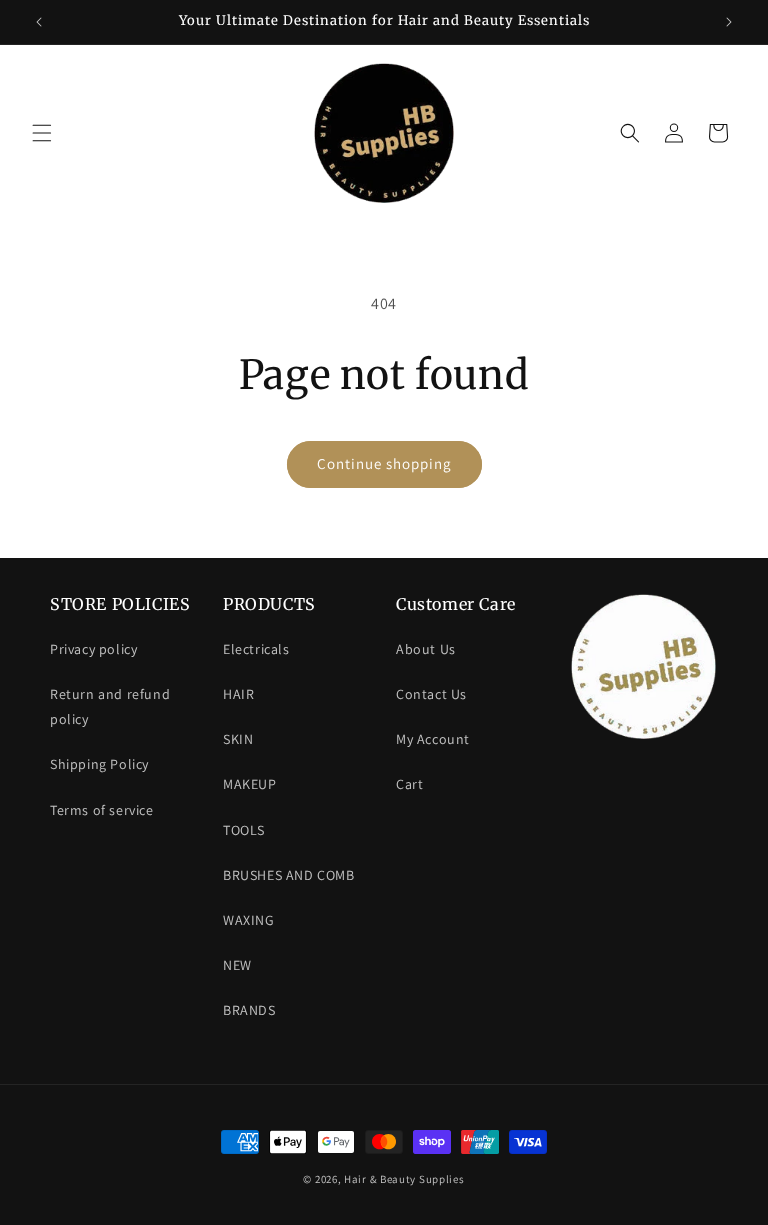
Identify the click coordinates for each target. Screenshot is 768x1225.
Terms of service (102, 810)
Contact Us (431, 694)
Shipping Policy (99, 764)
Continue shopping (384, 463)
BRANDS (249, 1010)
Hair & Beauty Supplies (404, 1179)
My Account (433, 739)
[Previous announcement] (39, 22)
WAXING (249, 920)
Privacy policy (93, 649)
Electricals (256, 649)
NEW (237, 965)
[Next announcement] (729, 22)
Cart (409, 784)
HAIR (238, 694)
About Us (426, 649)
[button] (42, 133)
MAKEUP (250, 784)
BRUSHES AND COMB (289, 875)
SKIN (238, 739)
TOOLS (244, 830)
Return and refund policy (110, 706)
